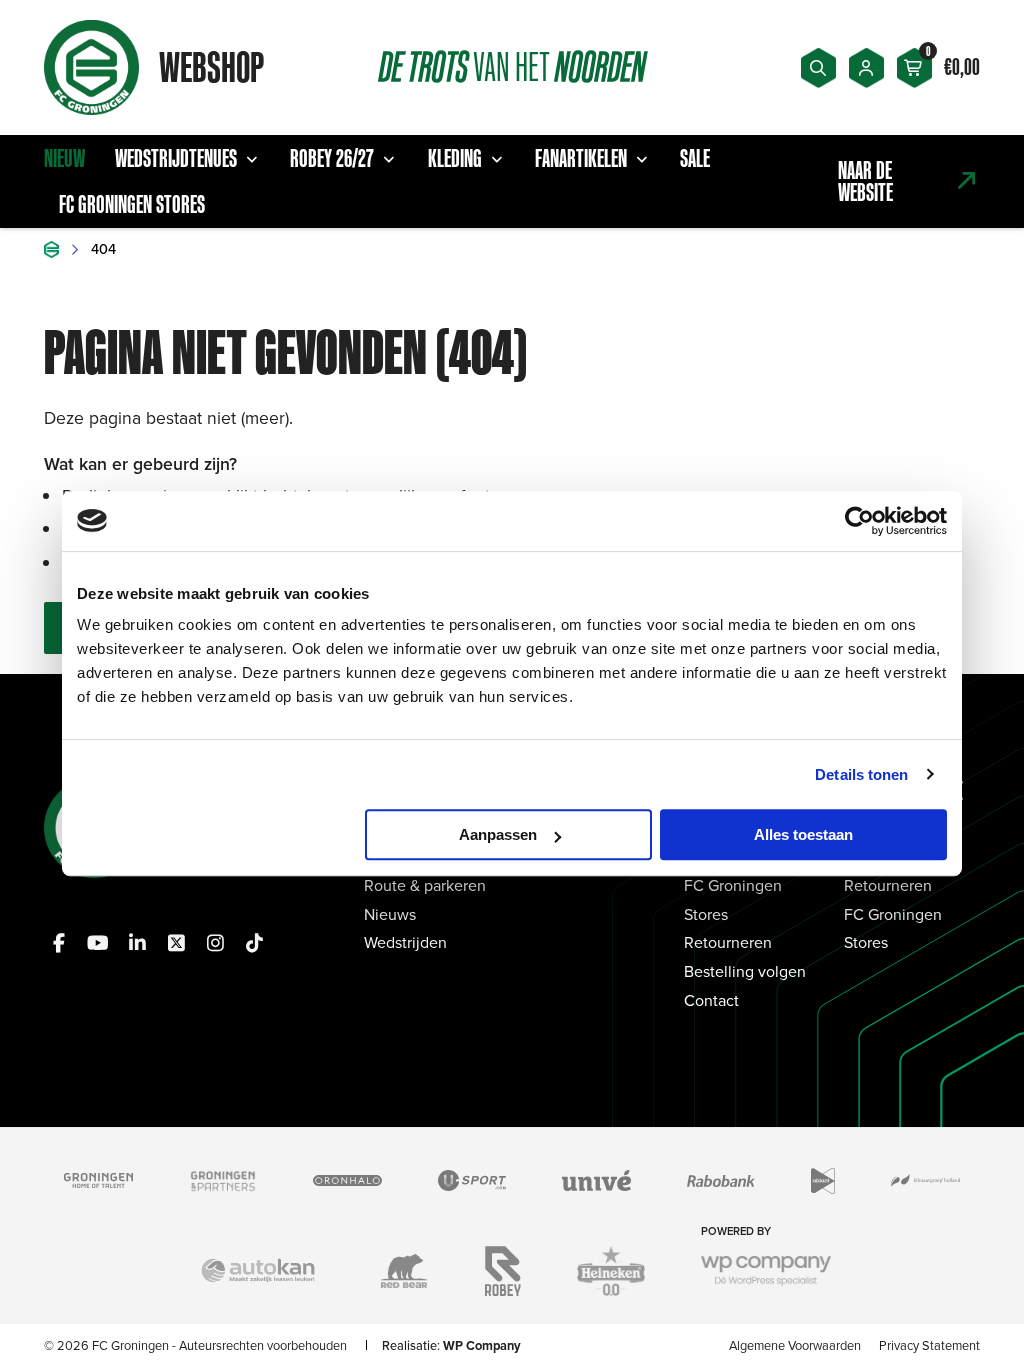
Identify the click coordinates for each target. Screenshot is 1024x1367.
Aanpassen (498, 834)
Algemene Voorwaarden (795, 1345)
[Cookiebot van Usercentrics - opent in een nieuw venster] (859, 521)
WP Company (482, 1345)
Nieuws (390, 914)
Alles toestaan (803, 834)
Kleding (455, 158)
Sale (695, 158)
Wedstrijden (405, 942)
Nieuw (64, 158)
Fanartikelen (581, 158)
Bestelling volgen (745, 971)
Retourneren (728, 942)
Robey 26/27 (332, 158)
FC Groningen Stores (132, 204)
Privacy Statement (929, 1345)
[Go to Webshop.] (51, 249)
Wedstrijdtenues (176, 158)
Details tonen (861, 774)
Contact (711, 1000)
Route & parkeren (425, 885)
